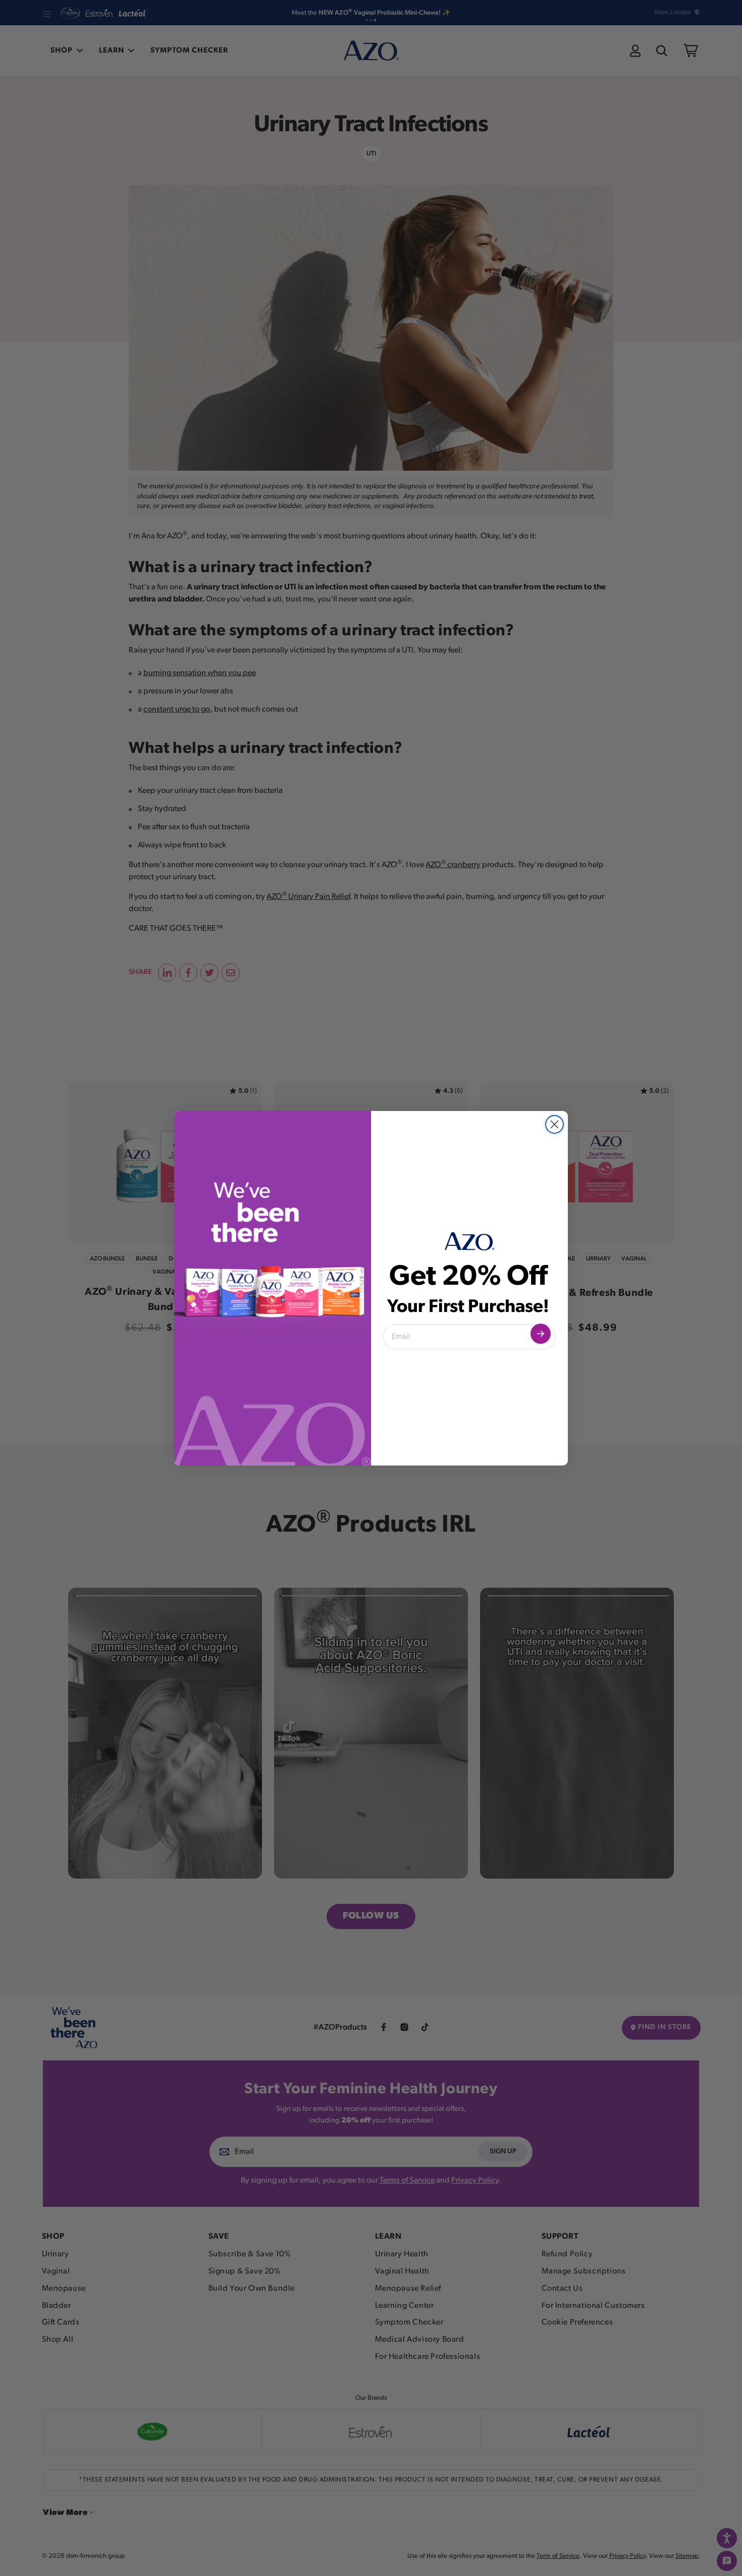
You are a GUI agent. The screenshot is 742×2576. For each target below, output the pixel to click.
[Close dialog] (554, 1124)
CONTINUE (541, 1334)
